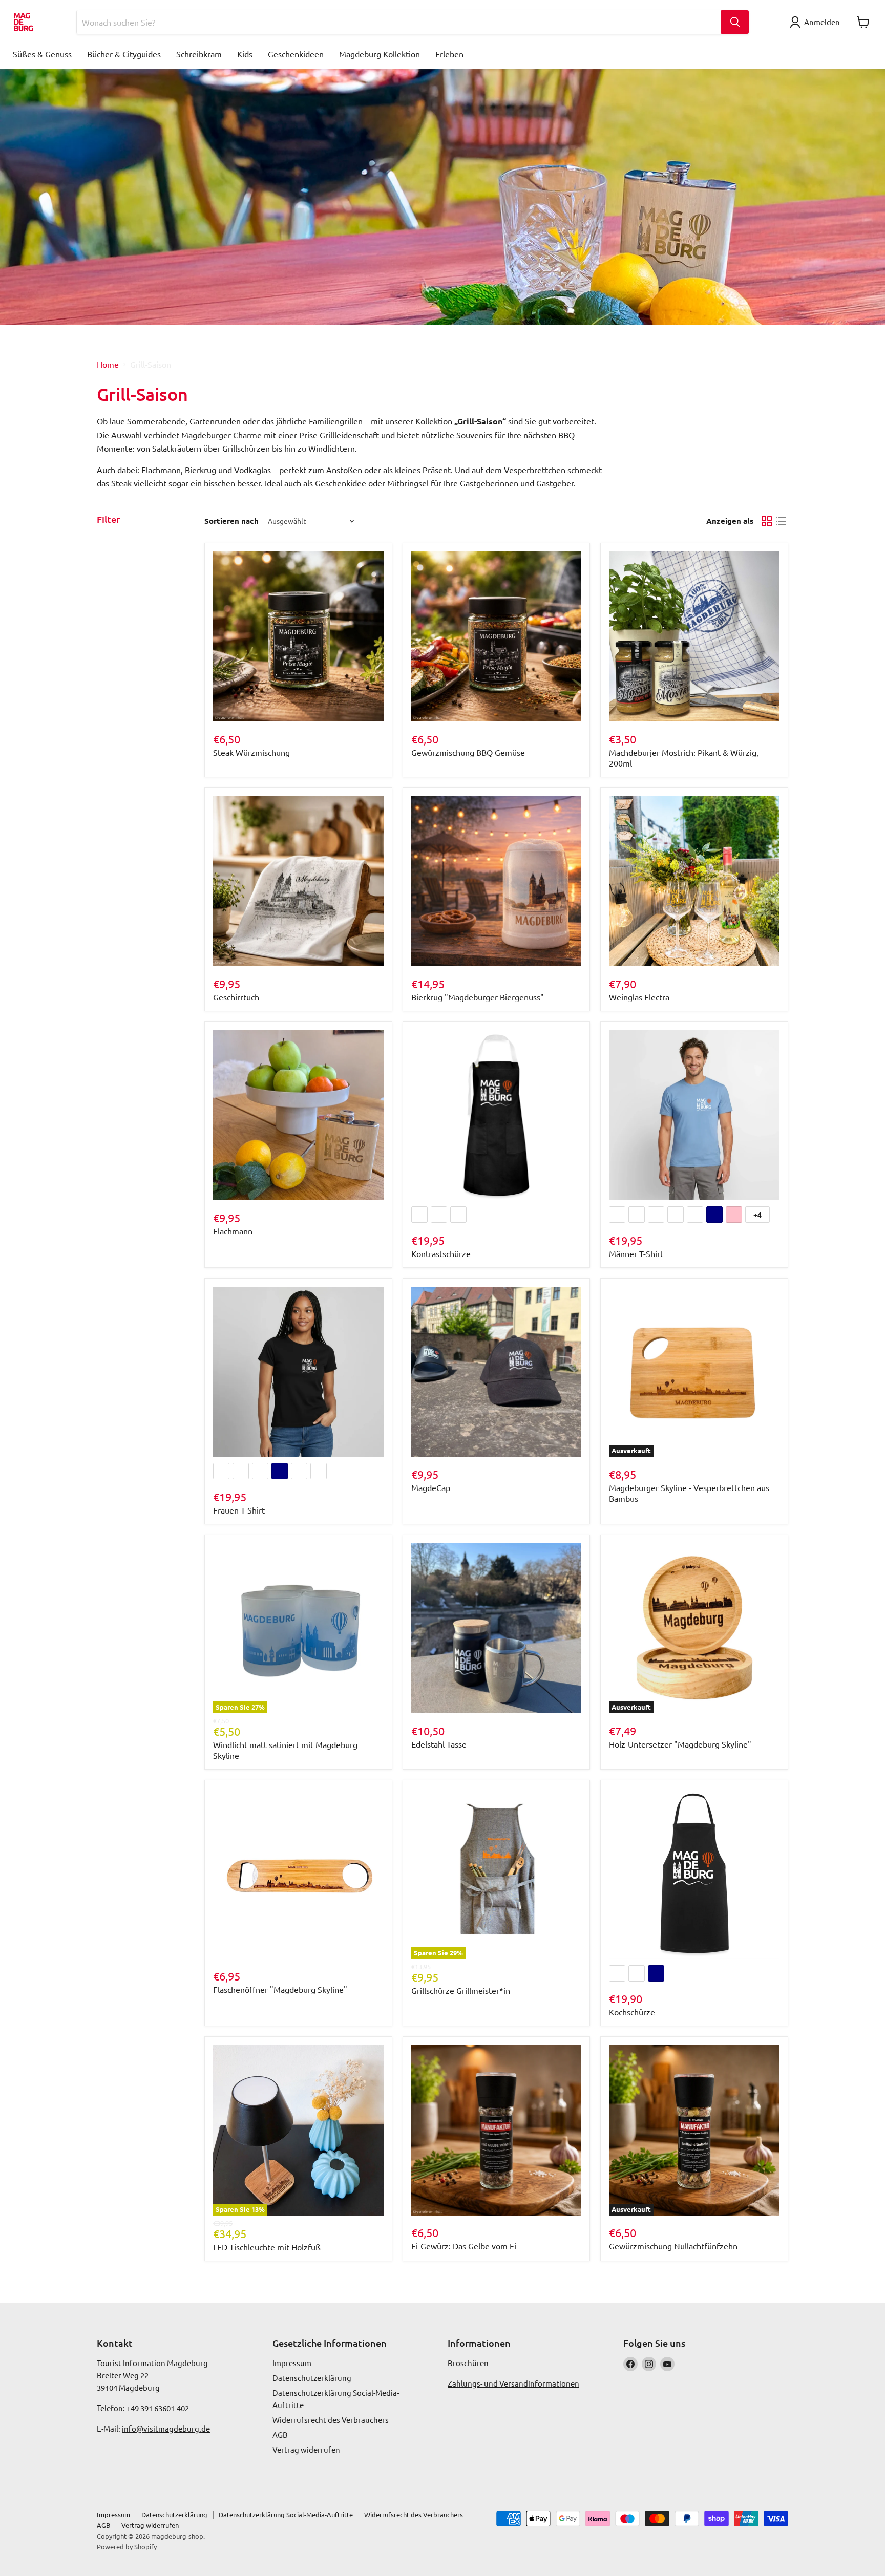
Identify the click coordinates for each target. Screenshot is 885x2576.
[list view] (781, 521)
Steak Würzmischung (251, 752)
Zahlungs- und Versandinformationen (513, 2383)
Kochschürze (632, 2012)
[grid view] (767, 521)
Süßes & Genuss (42, 54)
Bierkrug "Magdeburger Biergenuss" (478, 997)
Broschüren (468, 2363)
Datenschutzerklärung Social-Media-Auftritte (286, 2514)
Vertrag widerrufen (306, 2449)
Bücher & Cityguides (124, 54)
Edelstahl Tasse (439, 1744)
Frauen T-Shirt (239, 1510)
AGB (280, 2434)
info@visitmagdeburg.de (166, 2428)
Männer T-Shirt (636, 1253)
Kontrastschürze (441, 1253)
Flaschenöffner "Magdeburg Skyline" (280, 1989)
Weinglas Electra (639, 997)
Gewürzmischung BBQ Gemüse (468, 752)
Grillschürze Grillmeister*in (461, 1990)
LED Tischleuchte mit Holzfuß (267, 2247)
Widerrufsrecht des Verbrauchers (331, 2420)
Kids (245, 54)
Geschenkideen (296, 54)
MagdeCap (431, 1487)
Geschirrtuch (236, 997)
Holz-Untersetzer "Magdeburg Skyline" (680, 1744)
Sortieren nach (231, 521)
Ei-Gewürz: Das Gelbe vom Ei (464, 2246)
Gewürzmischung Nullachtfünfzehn (673, 2246)
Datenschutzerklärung (312, 2378)
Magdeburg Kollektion (380, 54)
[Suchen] (735, 22)
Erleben (449, 54)
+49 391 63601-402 (158, 2408)
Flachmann (233, 1231)
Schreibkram (199, 54)
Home (108, 364)
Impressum (292, 2363)
